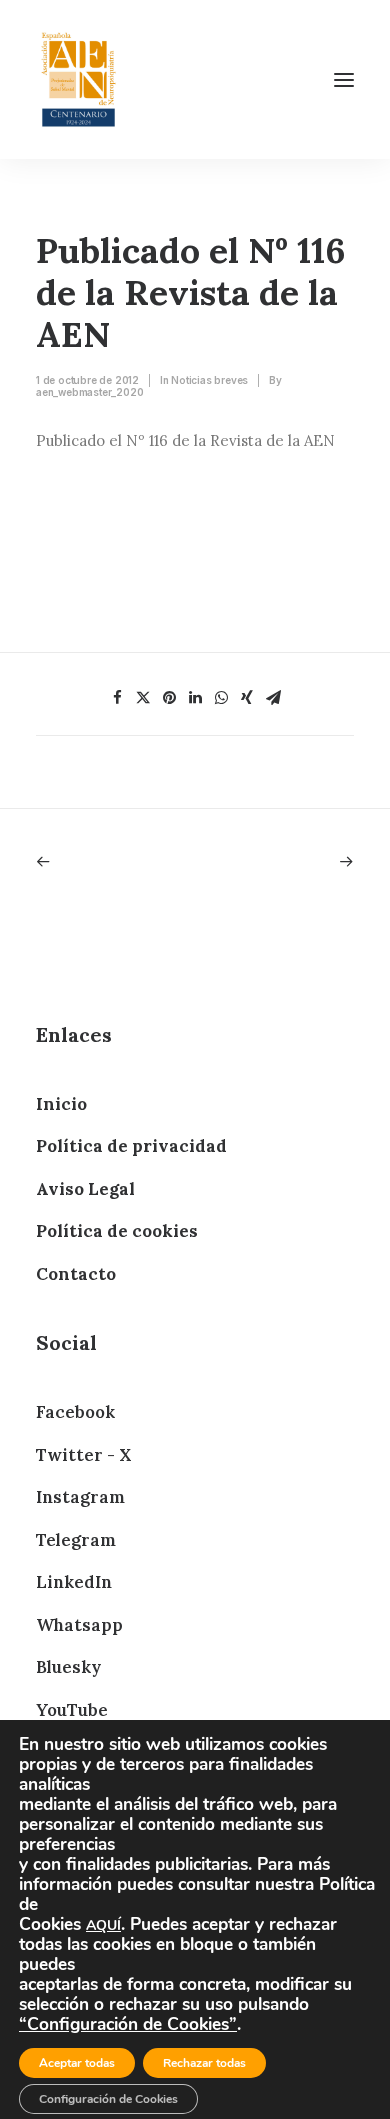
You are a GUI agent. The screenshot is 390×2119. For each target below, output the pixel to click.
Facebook (75, 1412)
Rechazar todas (204, 2063)
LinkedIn (74, 1582)
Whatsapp (79, 1625)
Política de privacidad (131, 1146)
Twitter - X (83, 1455)
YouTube (72, 1710)
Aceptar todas (77, 2063)
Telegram (76, 1540)
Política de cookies (117, 1231)
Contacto (76, 1274)
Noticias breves (209, 380)
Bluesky (68, 1667)
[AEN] (78, 79)
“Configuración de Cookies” (128, 2024)
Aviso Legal (85, 1189)
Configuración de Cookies (108, 2099)
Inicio (61, 1104)
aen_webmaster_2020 (89, 392)
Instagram (80, 1497)
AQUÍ (103, 1925)
